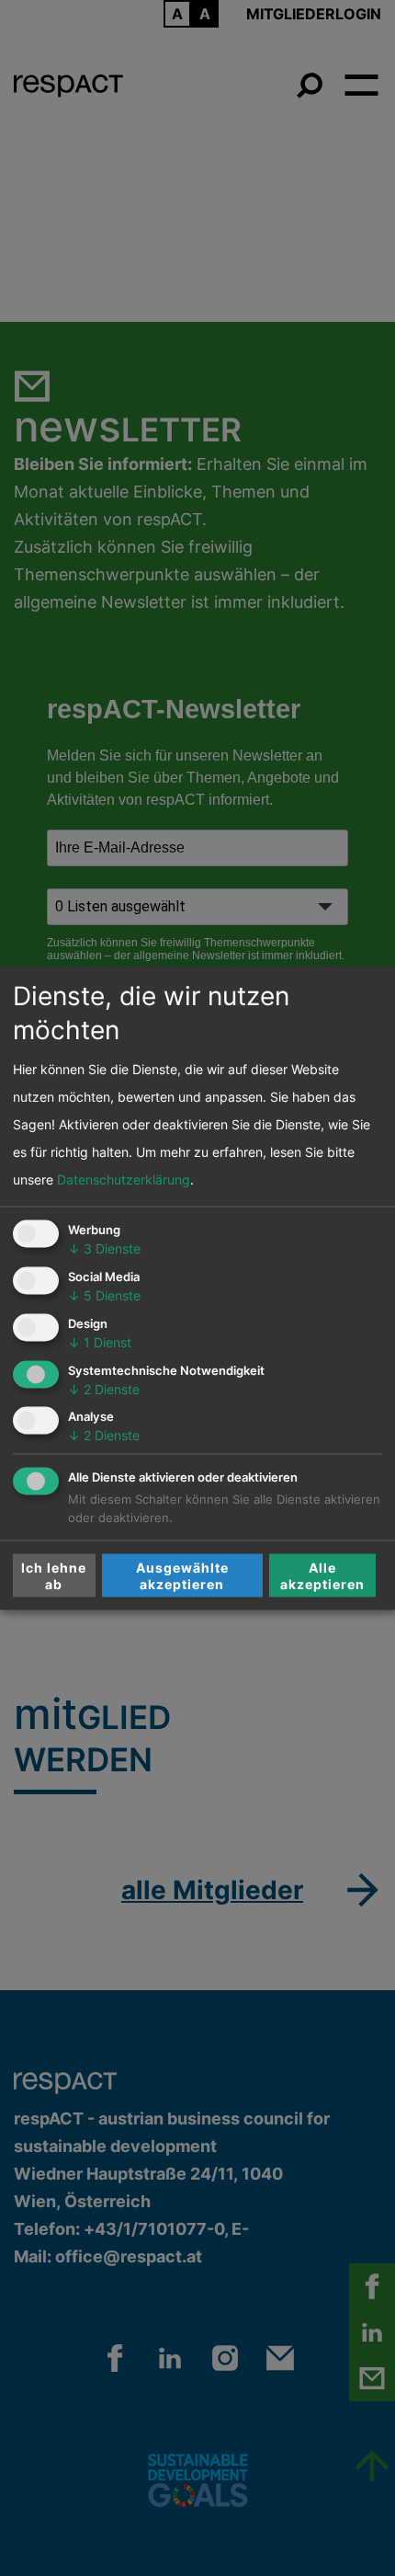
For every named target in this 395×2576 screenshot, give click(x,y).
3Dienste (104, 1248)
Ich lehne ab (54, 1575)
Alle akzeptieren (322, 1575)
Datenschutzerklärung (124, 1179)
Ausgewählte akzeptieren (182, 1575)
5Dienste (104, 1295)
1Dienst (100, 1341)
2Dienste (104, 1388)
